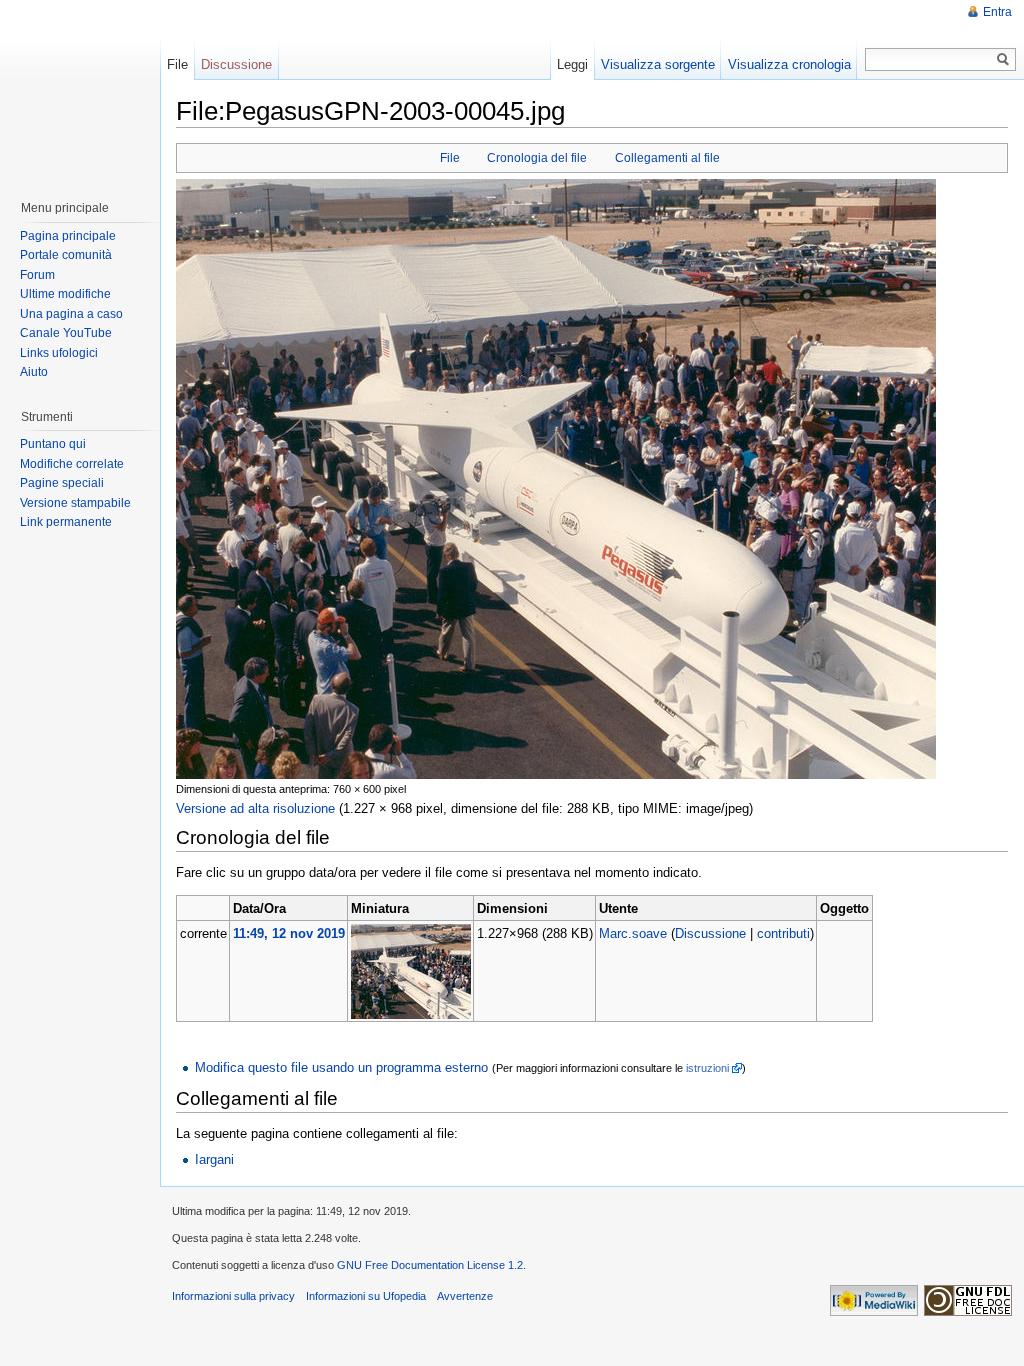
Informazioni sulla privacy (233, 1296)
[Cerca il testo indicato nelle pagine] (1003, 59)
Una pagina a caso (71, 314)
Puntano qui (53, 444)
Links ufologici (59, 353)
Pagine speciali (62, 483)
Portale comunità (66, 255)
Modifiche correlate (72, 464)
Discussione (710, 933)
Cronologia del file (537, 158)
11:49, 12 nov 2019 (289, 933)
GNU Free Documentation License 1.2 (430, 1265)
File (450, 158)
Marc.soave (633, 933)
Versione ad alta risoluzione (255, 808)
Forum (37, 275)
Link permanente (66, 522)
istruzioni (707, 1068)
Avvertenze (465, 1296)
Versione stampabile (75, 503)
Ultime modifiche (65, 294)
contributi (783, 933)
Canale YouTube (66, 333)
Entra (997, 12)
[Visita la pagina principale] (79, 90)
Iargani (214, 1159)
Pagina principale (68, 236)
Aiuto (34, 372)
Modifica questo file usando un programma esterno (341, 1067)
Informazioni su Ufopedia (366, 1296)
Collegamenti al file (667, 158)
